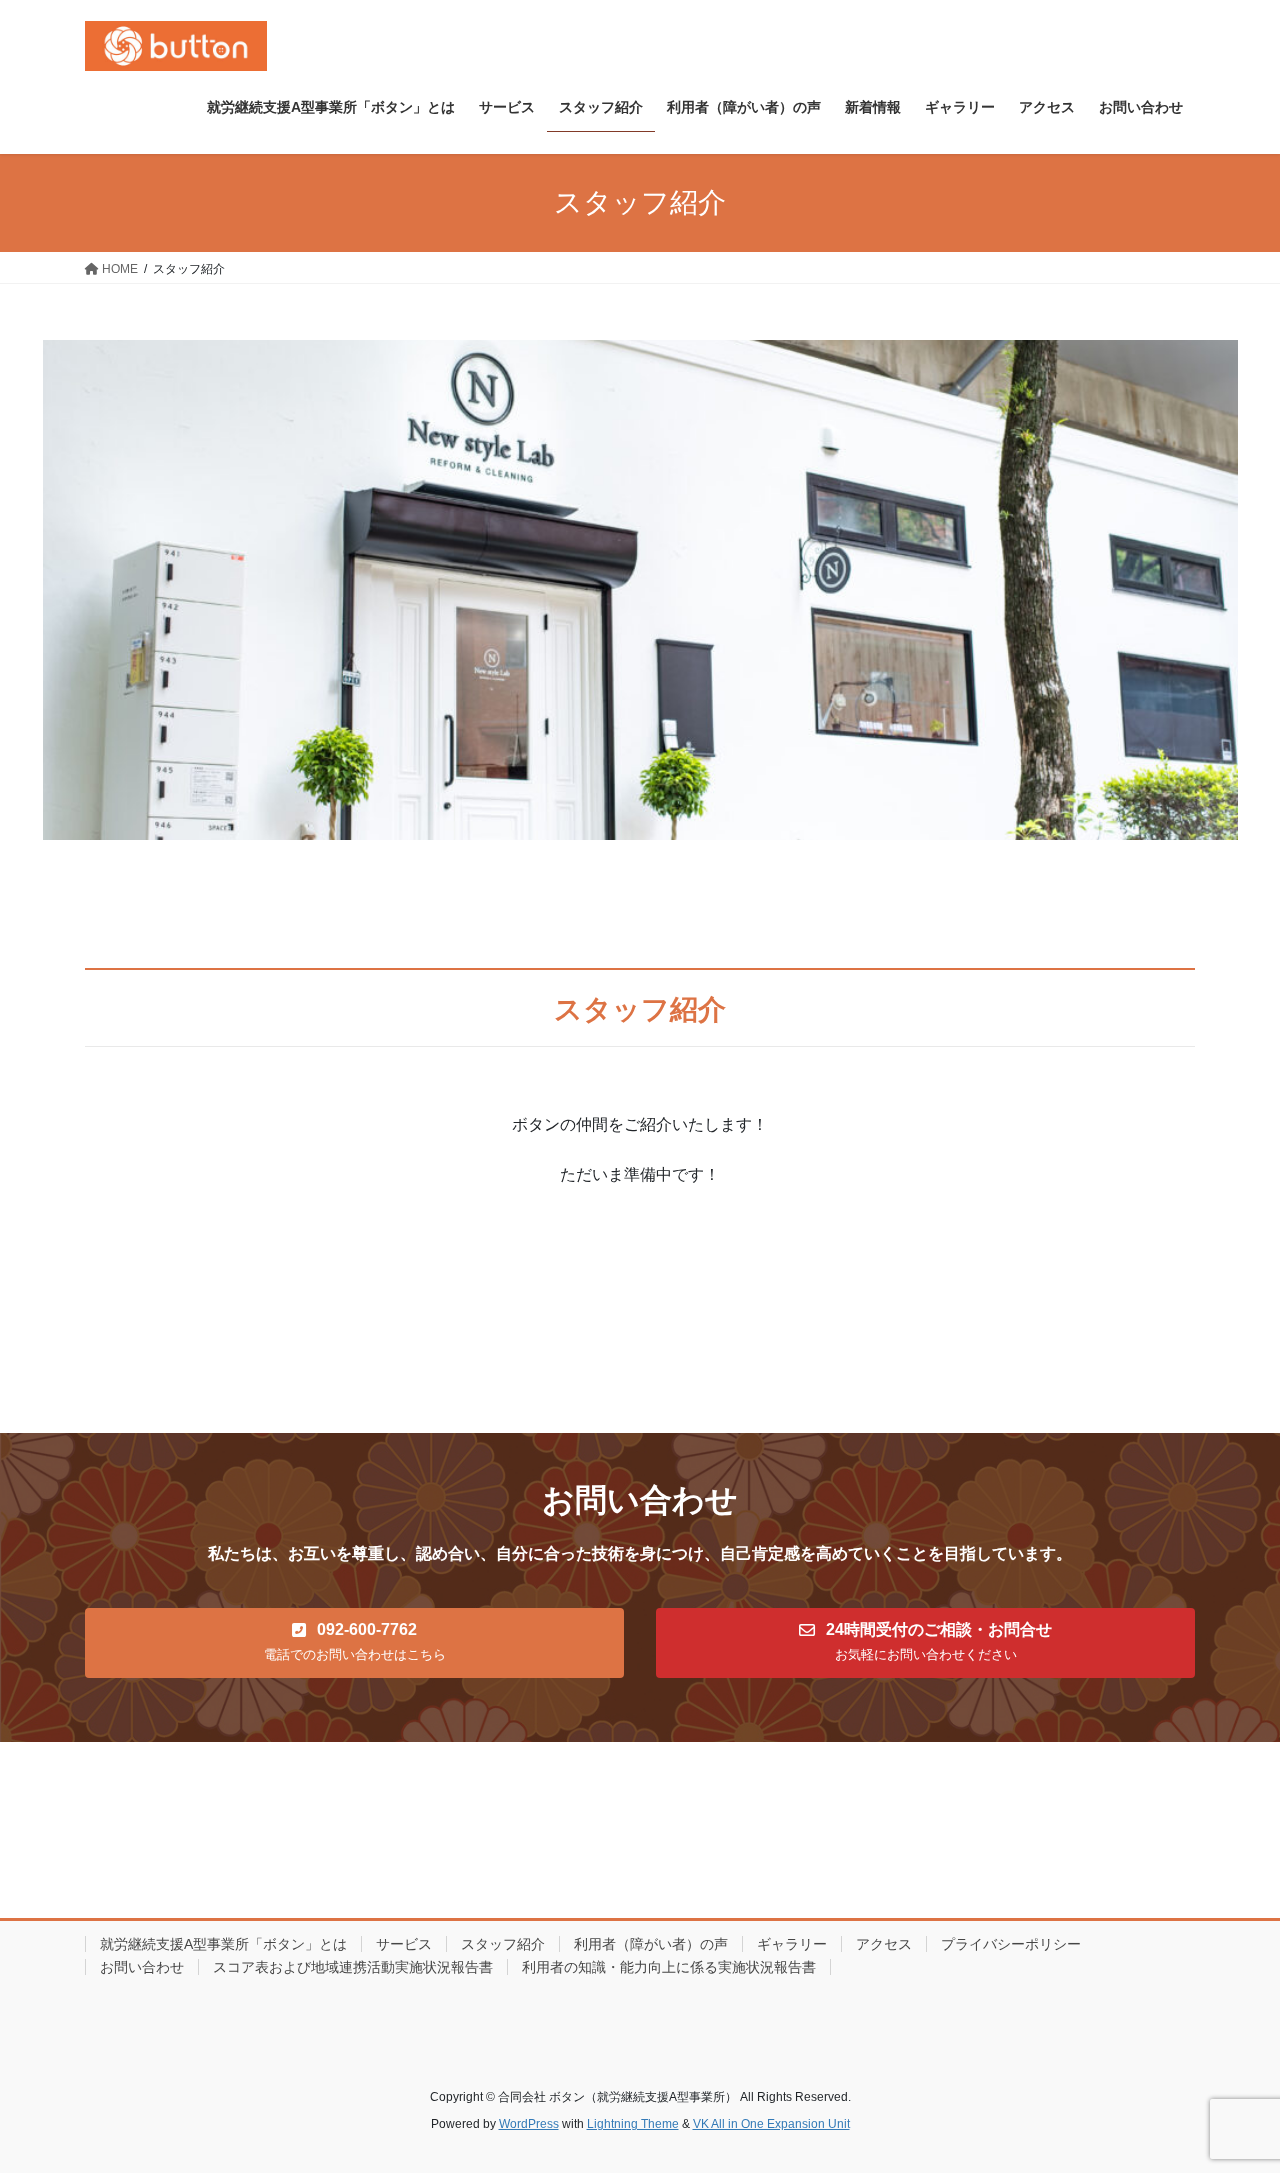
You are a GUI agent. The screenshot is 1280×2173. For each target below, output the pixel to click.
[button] (354, 1643)
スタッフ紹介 (503, 1944)
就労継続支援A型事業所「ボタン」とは (223, 1944)
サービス (404, 1944)
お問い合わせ (142, 1967)
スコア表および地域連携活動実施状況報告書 (353, 1967)
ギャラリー (792, 1944)
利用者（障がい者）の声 (651, 1944)
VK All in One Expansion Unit (771, 2124)
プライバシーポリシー (1011, 1944)
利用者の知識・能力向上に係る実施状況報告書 (669, 1967)
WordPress (529, 2124)
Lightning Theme (633, 2124)
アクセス (884, 1944)
